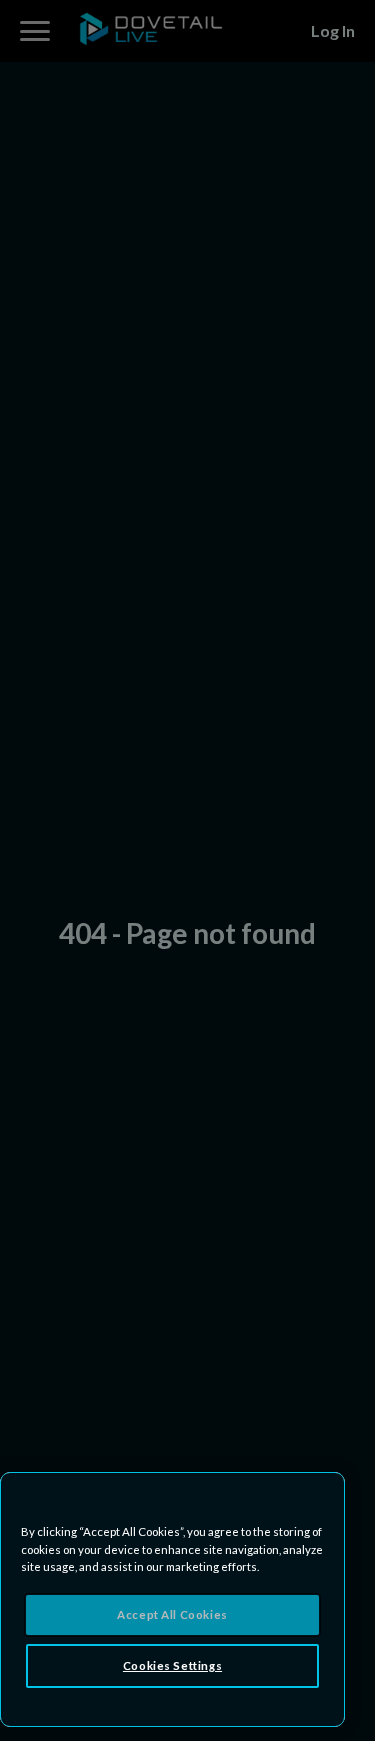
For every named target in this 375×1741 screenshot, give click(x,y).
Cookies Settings (172, 1665)
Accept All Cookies (172, 1614)
